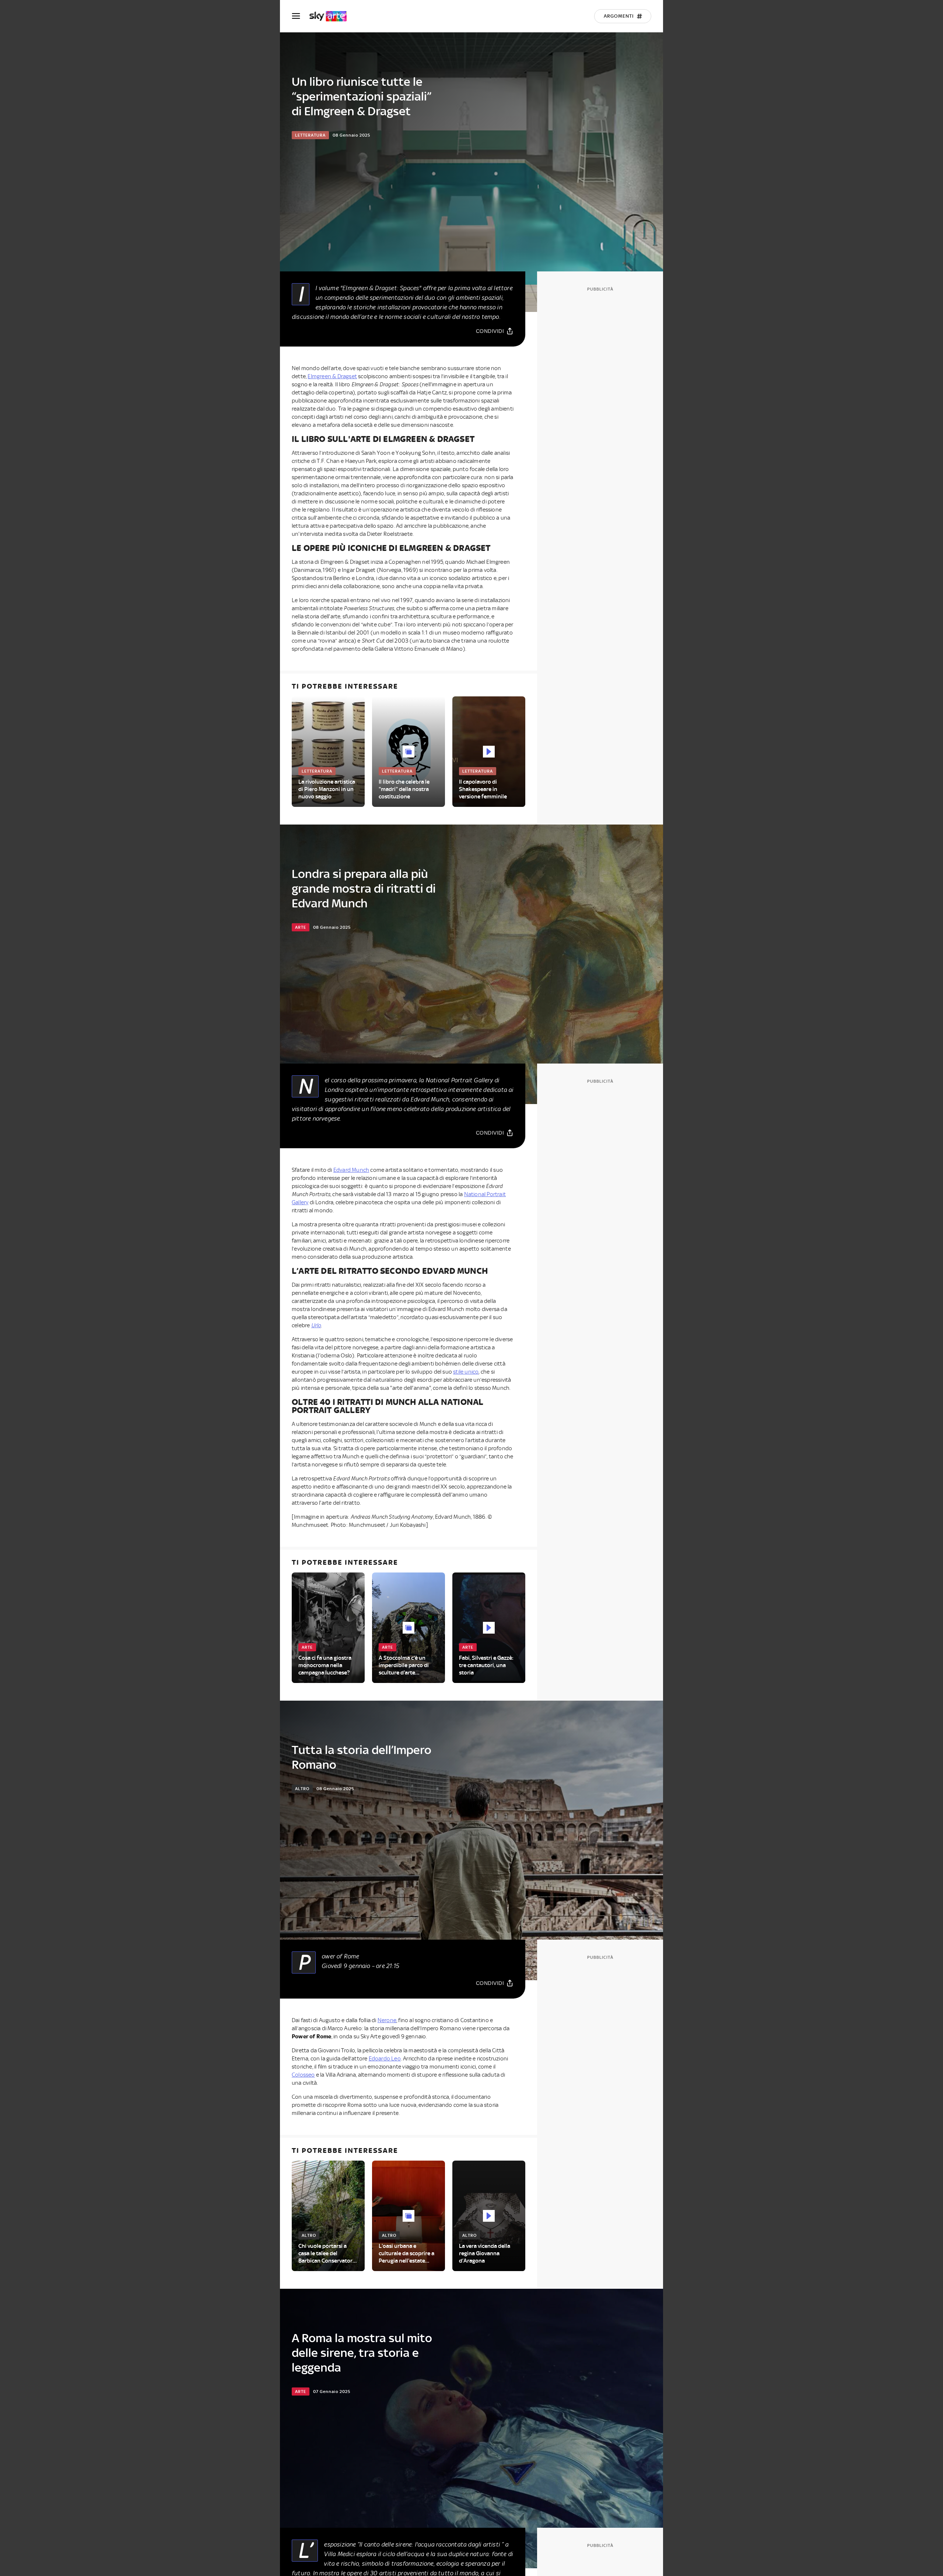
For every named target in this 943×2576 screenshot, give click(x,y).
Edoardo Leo (385, 2059)
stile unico (466, 1372)
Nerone (387, 2020)
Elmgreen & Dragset (332, 376)
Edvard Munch (351, 1170)
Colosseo (303, 2075)
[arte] (332, 16)
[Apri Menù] (301, 16)
